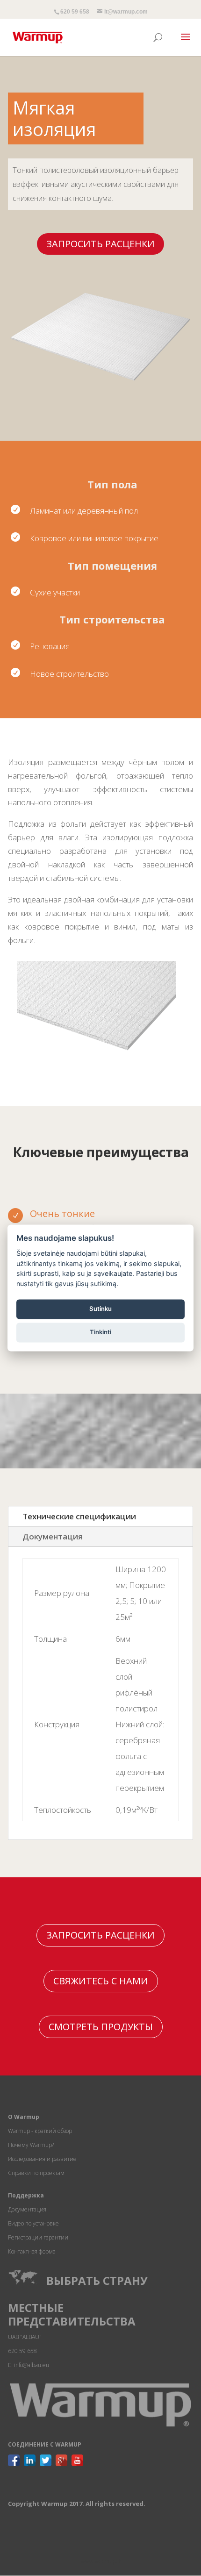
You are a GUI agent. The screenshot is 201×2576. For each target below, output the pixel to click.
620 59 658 (75, 12)
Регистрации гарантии (38, 2237)
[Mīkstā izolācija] (97, 1051)
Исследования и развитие (42, 2159)
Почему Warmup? (31, 2145)
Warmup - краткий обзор (40, 2131)
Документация (53, 1536)
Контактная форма (32, 2251)
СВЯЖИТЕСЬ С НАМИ (101, 1981)
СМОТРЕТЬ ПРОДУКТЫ (101, 2027)
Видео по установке (33, 2223)
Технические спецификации (79, 1516)
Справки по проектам (36, 2173)
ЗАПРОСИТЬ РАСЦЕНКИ (100, 244)
